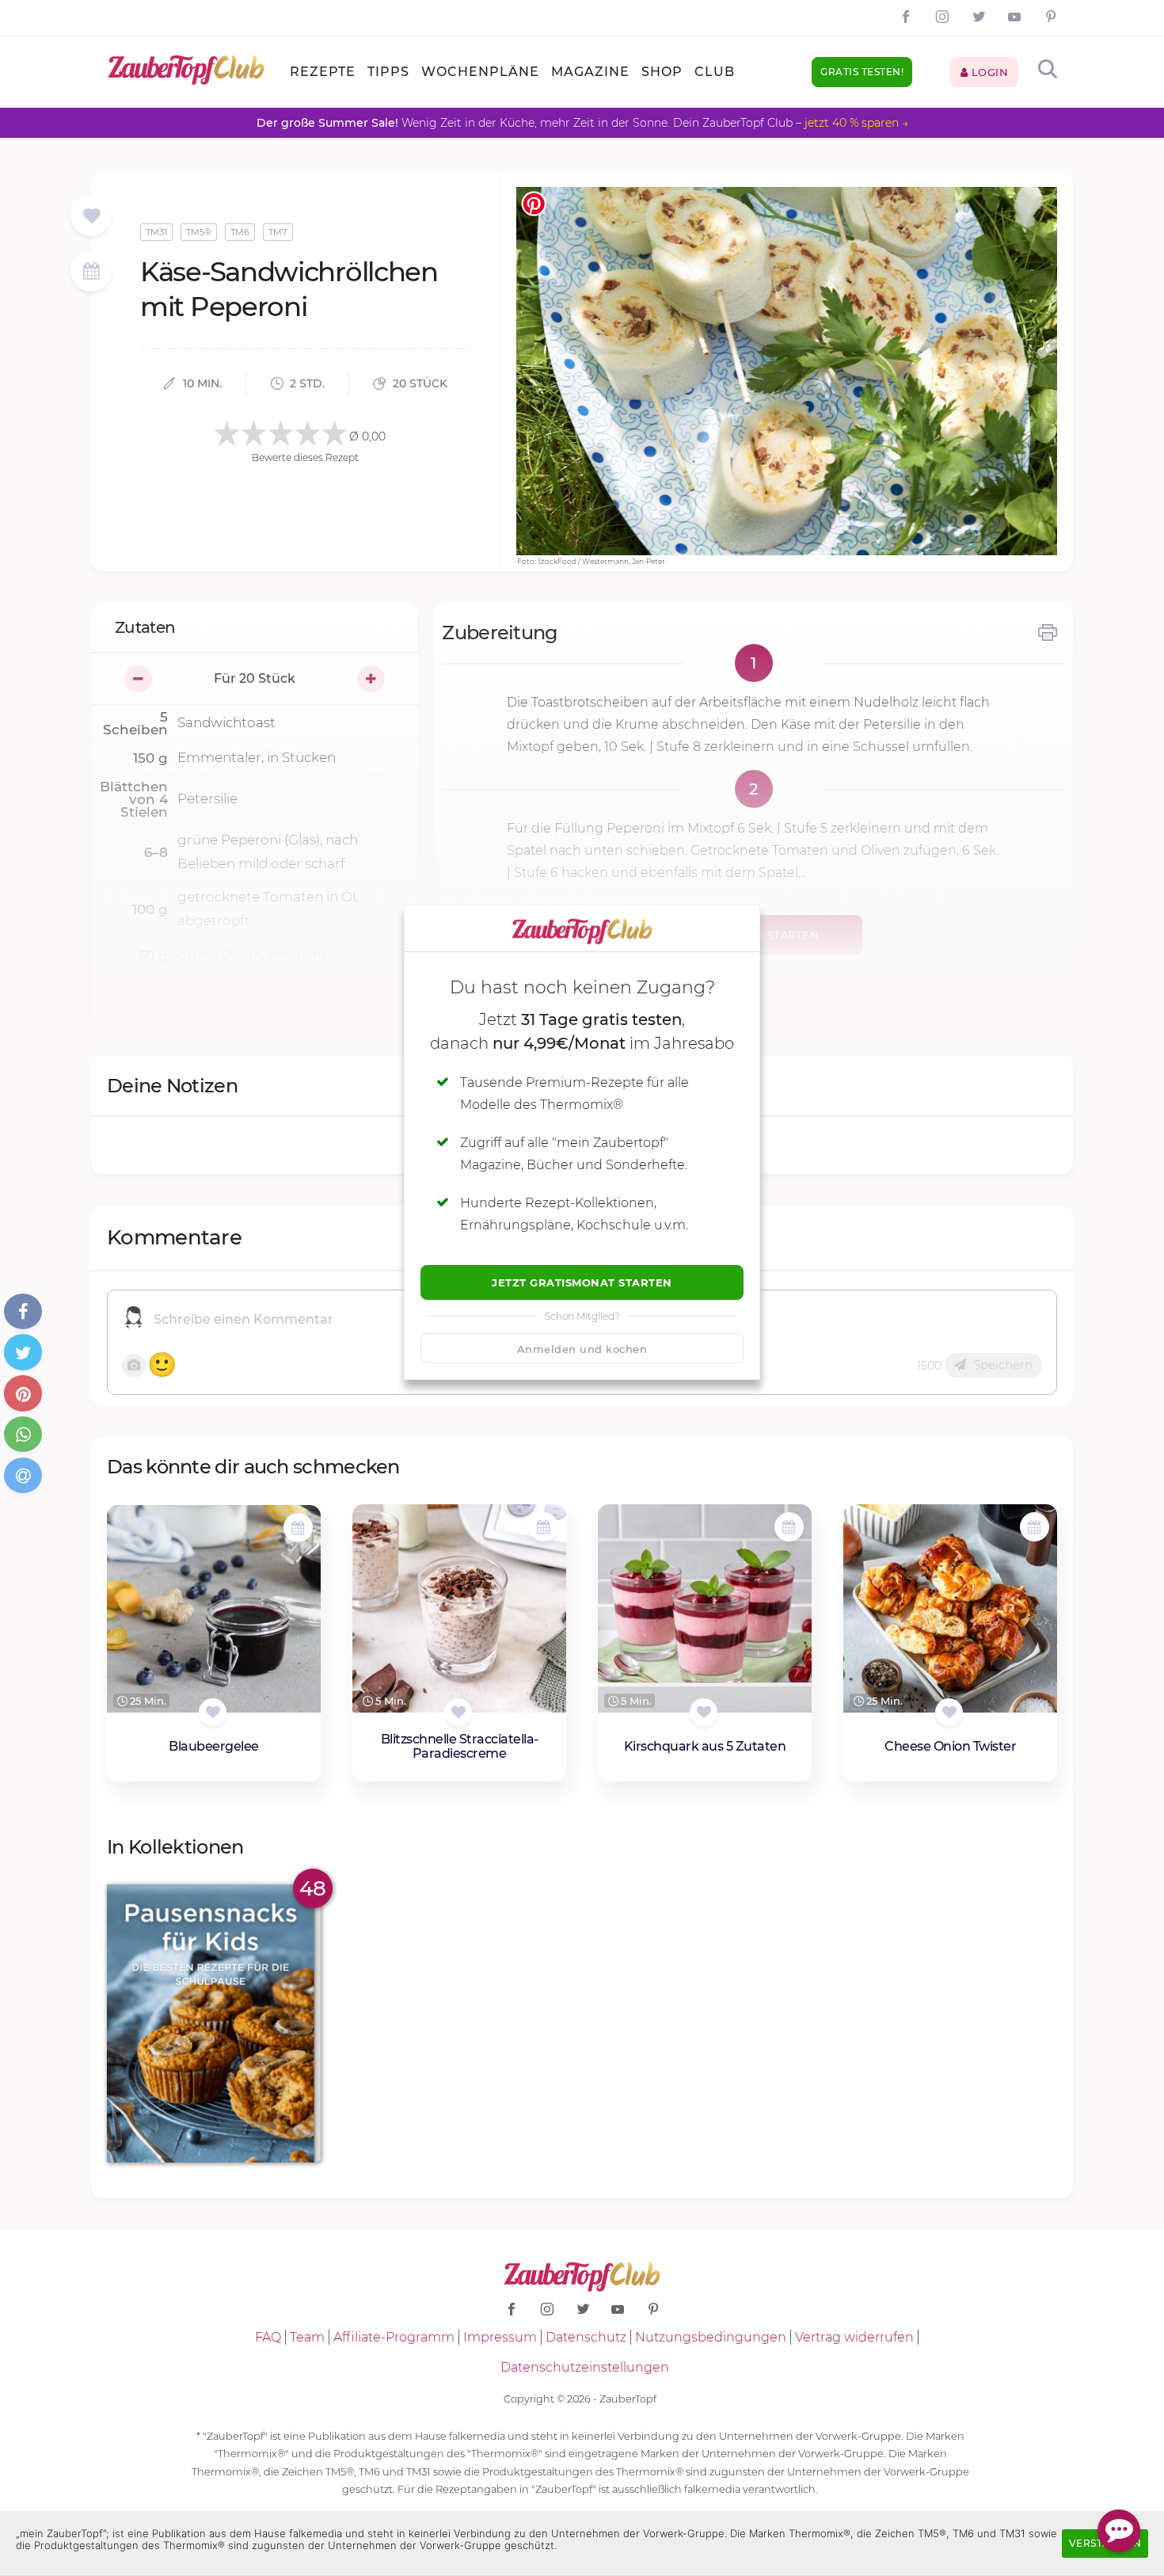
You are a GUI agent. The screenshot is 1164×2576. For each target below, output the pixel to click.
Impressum (500, 2337)
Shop (662, 72)
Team (307, 2337)
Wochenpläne (480, 72)
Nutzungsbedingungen (711, 2337)
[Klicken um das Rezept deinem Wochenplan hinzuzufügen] (298, 1528)
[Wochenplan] (91, 273)
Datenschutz (586, 2337)
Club (715, 72)
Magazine (590, 72)
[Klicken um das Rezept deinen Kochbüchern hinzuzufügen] (213, 1712)
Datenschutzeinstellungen (585, 2367)
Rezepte (323, 72)
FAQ (268, 2337)
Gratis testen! (862, 72)
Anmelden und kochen (582, 1349)
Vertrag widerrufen (854, 2337)
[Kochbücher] (91, 217)
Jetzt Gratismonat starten (582, 1282)
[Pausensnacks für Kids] (214, 2023)
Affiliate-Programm (394, 2337)
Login (988, 72)
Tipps (388, 72)
